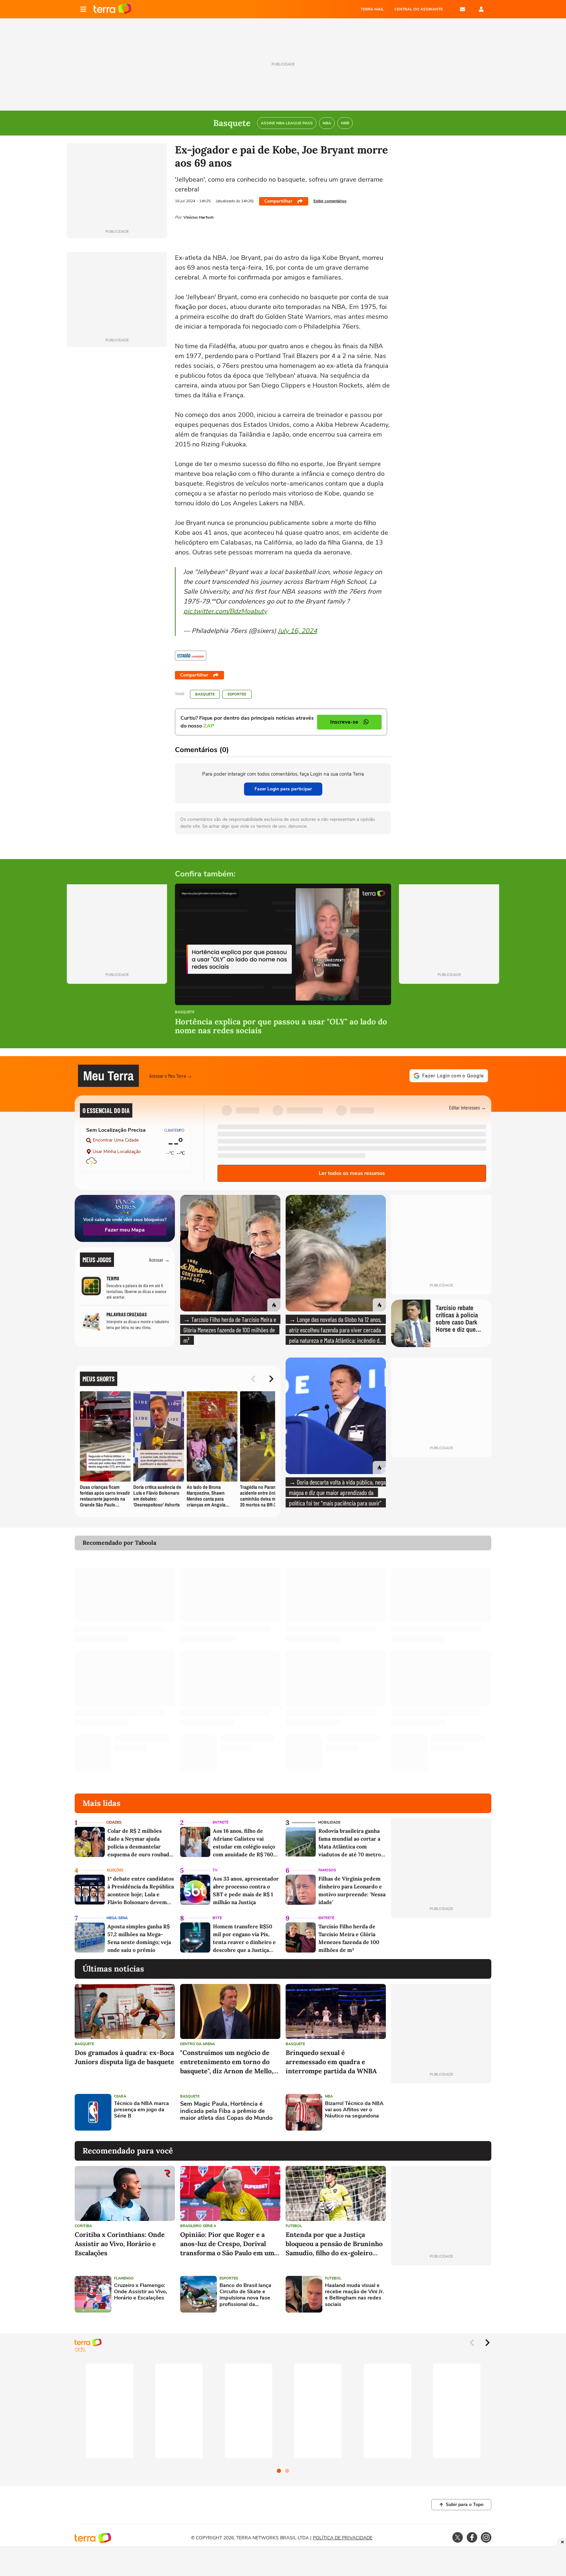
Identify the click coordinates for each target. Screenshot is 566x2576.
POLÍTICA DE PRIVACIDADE (343, 2538)
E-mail (462, 9)
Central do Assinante (419, 9)
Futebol (294, 2226)
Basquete (205, 694)
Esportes (237, 694)
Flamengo (124, 2278)
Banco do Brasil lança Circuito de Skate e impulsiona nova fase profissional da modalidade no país (245, 2295)
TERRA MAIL (372, 9)
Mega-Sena (117, 1918)
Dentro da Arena (198, 2044)
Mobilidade (329, 1822)
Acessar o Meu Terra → (171, 1076)
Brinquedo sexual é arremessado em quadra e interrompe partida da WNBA (331, 2062)
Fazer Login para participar (283, 789)
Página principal (113, 9)
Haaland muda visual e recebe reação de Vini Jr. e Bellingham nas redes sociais (354, 2295)
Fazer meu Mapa (125, 1230)
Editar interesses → (468, 1107)
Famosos (327, 1870)
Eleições (115, 1870)
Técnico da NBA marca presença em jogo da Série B (141, 2110)
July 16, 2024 (297, 631)
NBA (329, 2096)
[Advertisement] (441, 2112)
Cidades (114, 1822)
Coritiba (83, 2226)
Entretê (220, 1822)
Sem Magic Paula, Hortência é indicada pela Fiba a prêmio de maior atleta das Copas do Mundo (226, 2111)
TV (215, 1870)
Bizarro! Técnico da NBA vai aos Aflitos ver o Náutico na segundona (354, 2110)
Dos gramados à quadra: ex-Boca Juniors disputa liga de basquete (124, 2057)
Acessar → (159, 1260)
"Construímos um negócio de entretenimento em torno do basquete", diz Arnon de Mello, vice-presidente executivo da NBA (227, 2062)
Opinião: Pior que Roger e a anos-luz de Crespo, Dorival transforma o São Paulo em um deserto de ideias (227, 2244)
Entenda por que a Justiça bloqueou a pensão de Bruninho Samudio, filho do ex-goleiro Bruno (334, 2244)
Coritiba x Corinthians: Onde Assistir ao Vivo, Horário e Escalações (120, 2244)
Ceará (120, 2096)
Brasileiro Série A (198, 2226)
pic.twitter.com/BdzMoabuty (225, 611)
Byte (217, 1918)
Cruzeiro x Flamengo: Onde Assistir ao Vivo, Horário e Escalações (141, 2292)
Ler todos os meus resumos (352, 1173)
